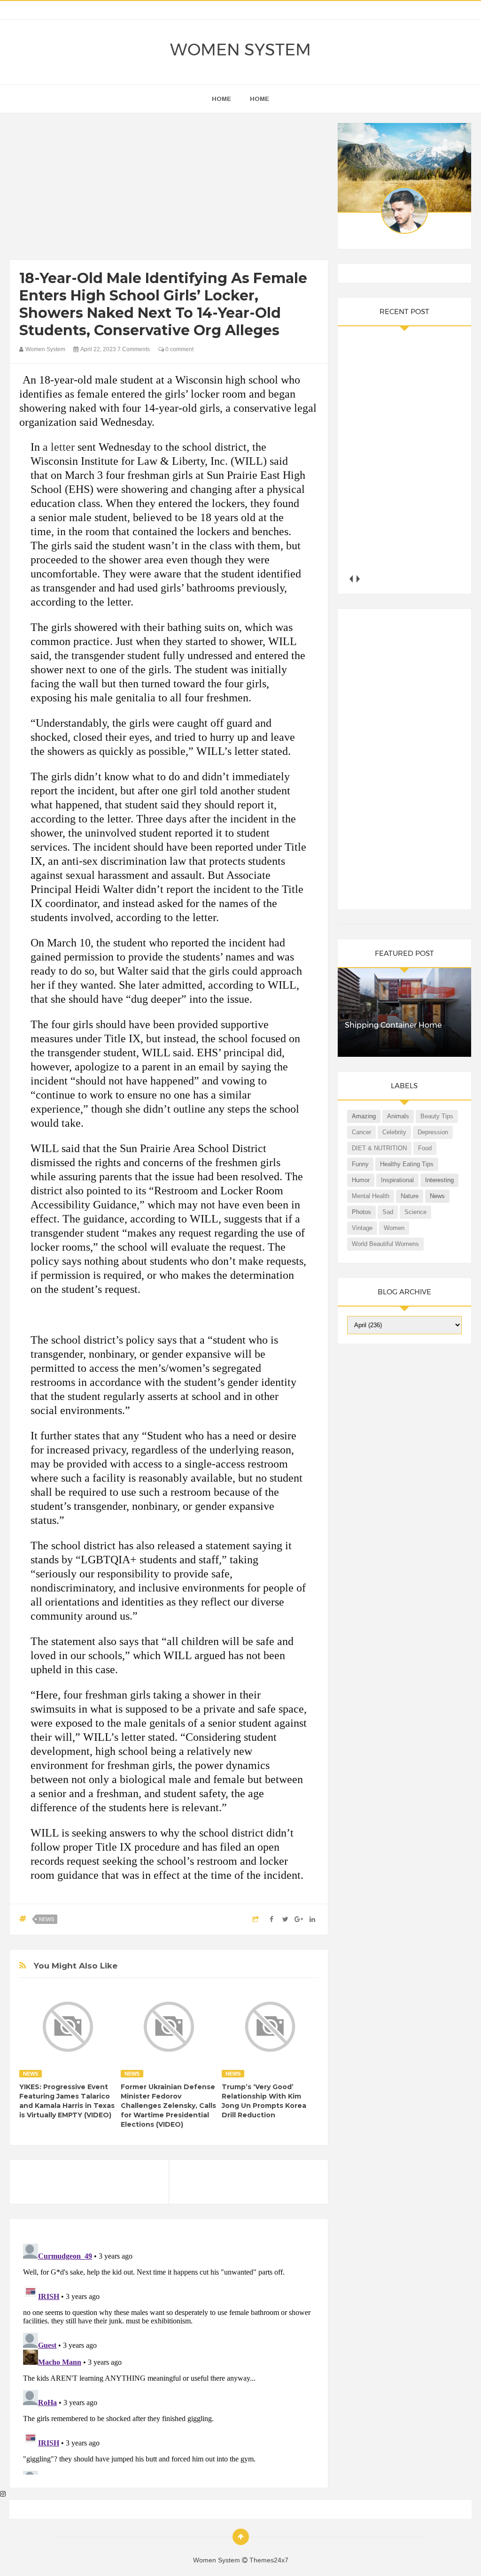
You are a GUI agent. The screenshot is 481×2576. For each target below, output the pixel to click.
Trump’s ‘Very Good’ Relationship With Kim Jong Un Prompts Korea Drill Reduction (264, 2101)
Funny (360, 1164)
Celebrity (394, 1132)
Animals (398, 1116)
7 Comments (134, 349)
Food (425, 1148)
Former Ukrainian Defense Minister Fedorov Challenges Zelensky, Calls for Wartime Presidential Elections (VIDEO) (168, 2106)
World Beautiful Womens (385, 1244)
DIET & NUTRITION (379, 1148)
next (358, 579)
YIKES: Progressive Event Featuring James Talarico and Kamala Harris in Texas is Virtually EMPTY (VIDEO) (67, 2101)
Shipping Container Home (393, 1025)
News (47, 1919)
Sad (388, 1212)
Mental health (371, 1196)
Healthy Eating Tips (407, 1164)
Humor (361, 1180)
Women (394, 1228)
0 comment (179, 349)
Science (415, 1212)
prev (351, 579)
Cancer (361, 1132)
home (221, 99)
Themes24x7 (269, 2560)
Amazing (364, 1116)
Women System (240, 50)
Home (260, 99)
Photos (361, 1212)
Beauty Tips (437, 1116)
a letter (59, 447)
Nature (410, 1196)
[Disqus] (169, 2357)
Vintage (362, 1228)
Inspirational (397, 1180)
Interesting (439, 1180)
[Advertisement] (169, 189)
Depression (433, 1132)
